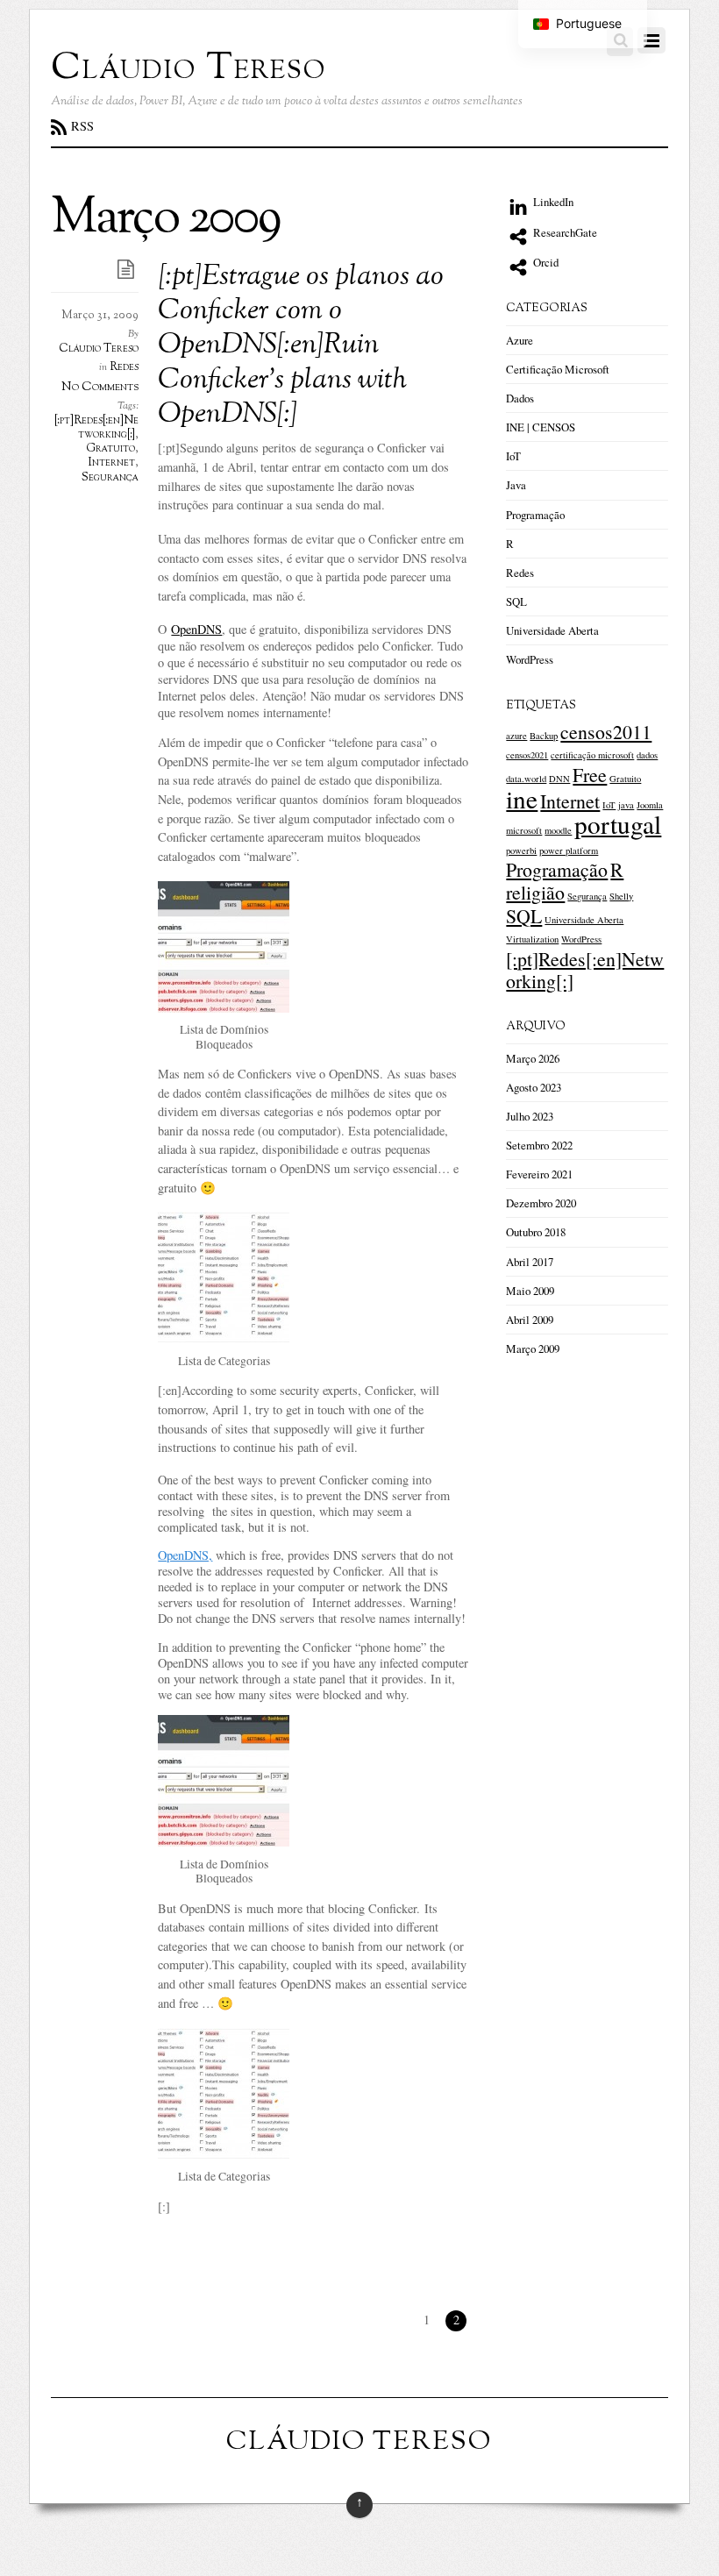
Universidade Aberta (552, 630)
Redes (124, 367)
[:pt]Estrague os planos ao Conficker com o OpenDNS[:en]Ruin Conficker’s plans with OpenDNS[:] (301, 347)
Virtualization (532, 939)
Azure (520, 340)
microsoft (524, 830)
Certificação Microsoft (558, 369)
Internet (112, 463)
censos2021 (527, 755)
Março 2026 (533, 1058)
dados (647, 755)
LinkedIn (552, 202)
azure (516, 736)
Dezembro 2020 (541, 1203)
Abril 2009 (530, 1320)
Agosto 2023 (534, 1087)
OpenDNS (196, 629)
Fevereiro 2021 (539, 1174)
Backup (544, 736)
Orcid (545, 262)
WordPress (530, 659)
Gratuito (110, 449)
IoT (513, 456)
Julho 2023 (530, 1116)
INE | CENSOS (541, 427)
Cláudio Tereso (99, 349)
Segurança (110, 478)
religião (535, 892)
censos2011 (606, 732)
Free (590, 775)
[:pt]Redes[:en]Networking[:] (96, 428)
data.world (526, 779)
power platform (569, 850)
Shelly (621, 896)
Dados (520, 398)
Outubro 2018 (536, 1232)
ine (522, 798)
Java (516, 485)
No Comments (100, 387)
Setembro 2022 (539, 1145)
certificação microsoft (592, 755)
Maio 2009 (530, 1291)
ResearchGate (564, 232)
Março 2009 (533, 1348)
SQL (516, 601)
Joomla (650, 805)
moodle (558, 830)
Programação (535, 515)
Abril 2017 (530, 1262)
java (626, 805)
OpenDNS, (185, 1555)
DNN (559, 779)
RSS (82, 126)
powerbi (521, 850)
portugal (618, 824)
